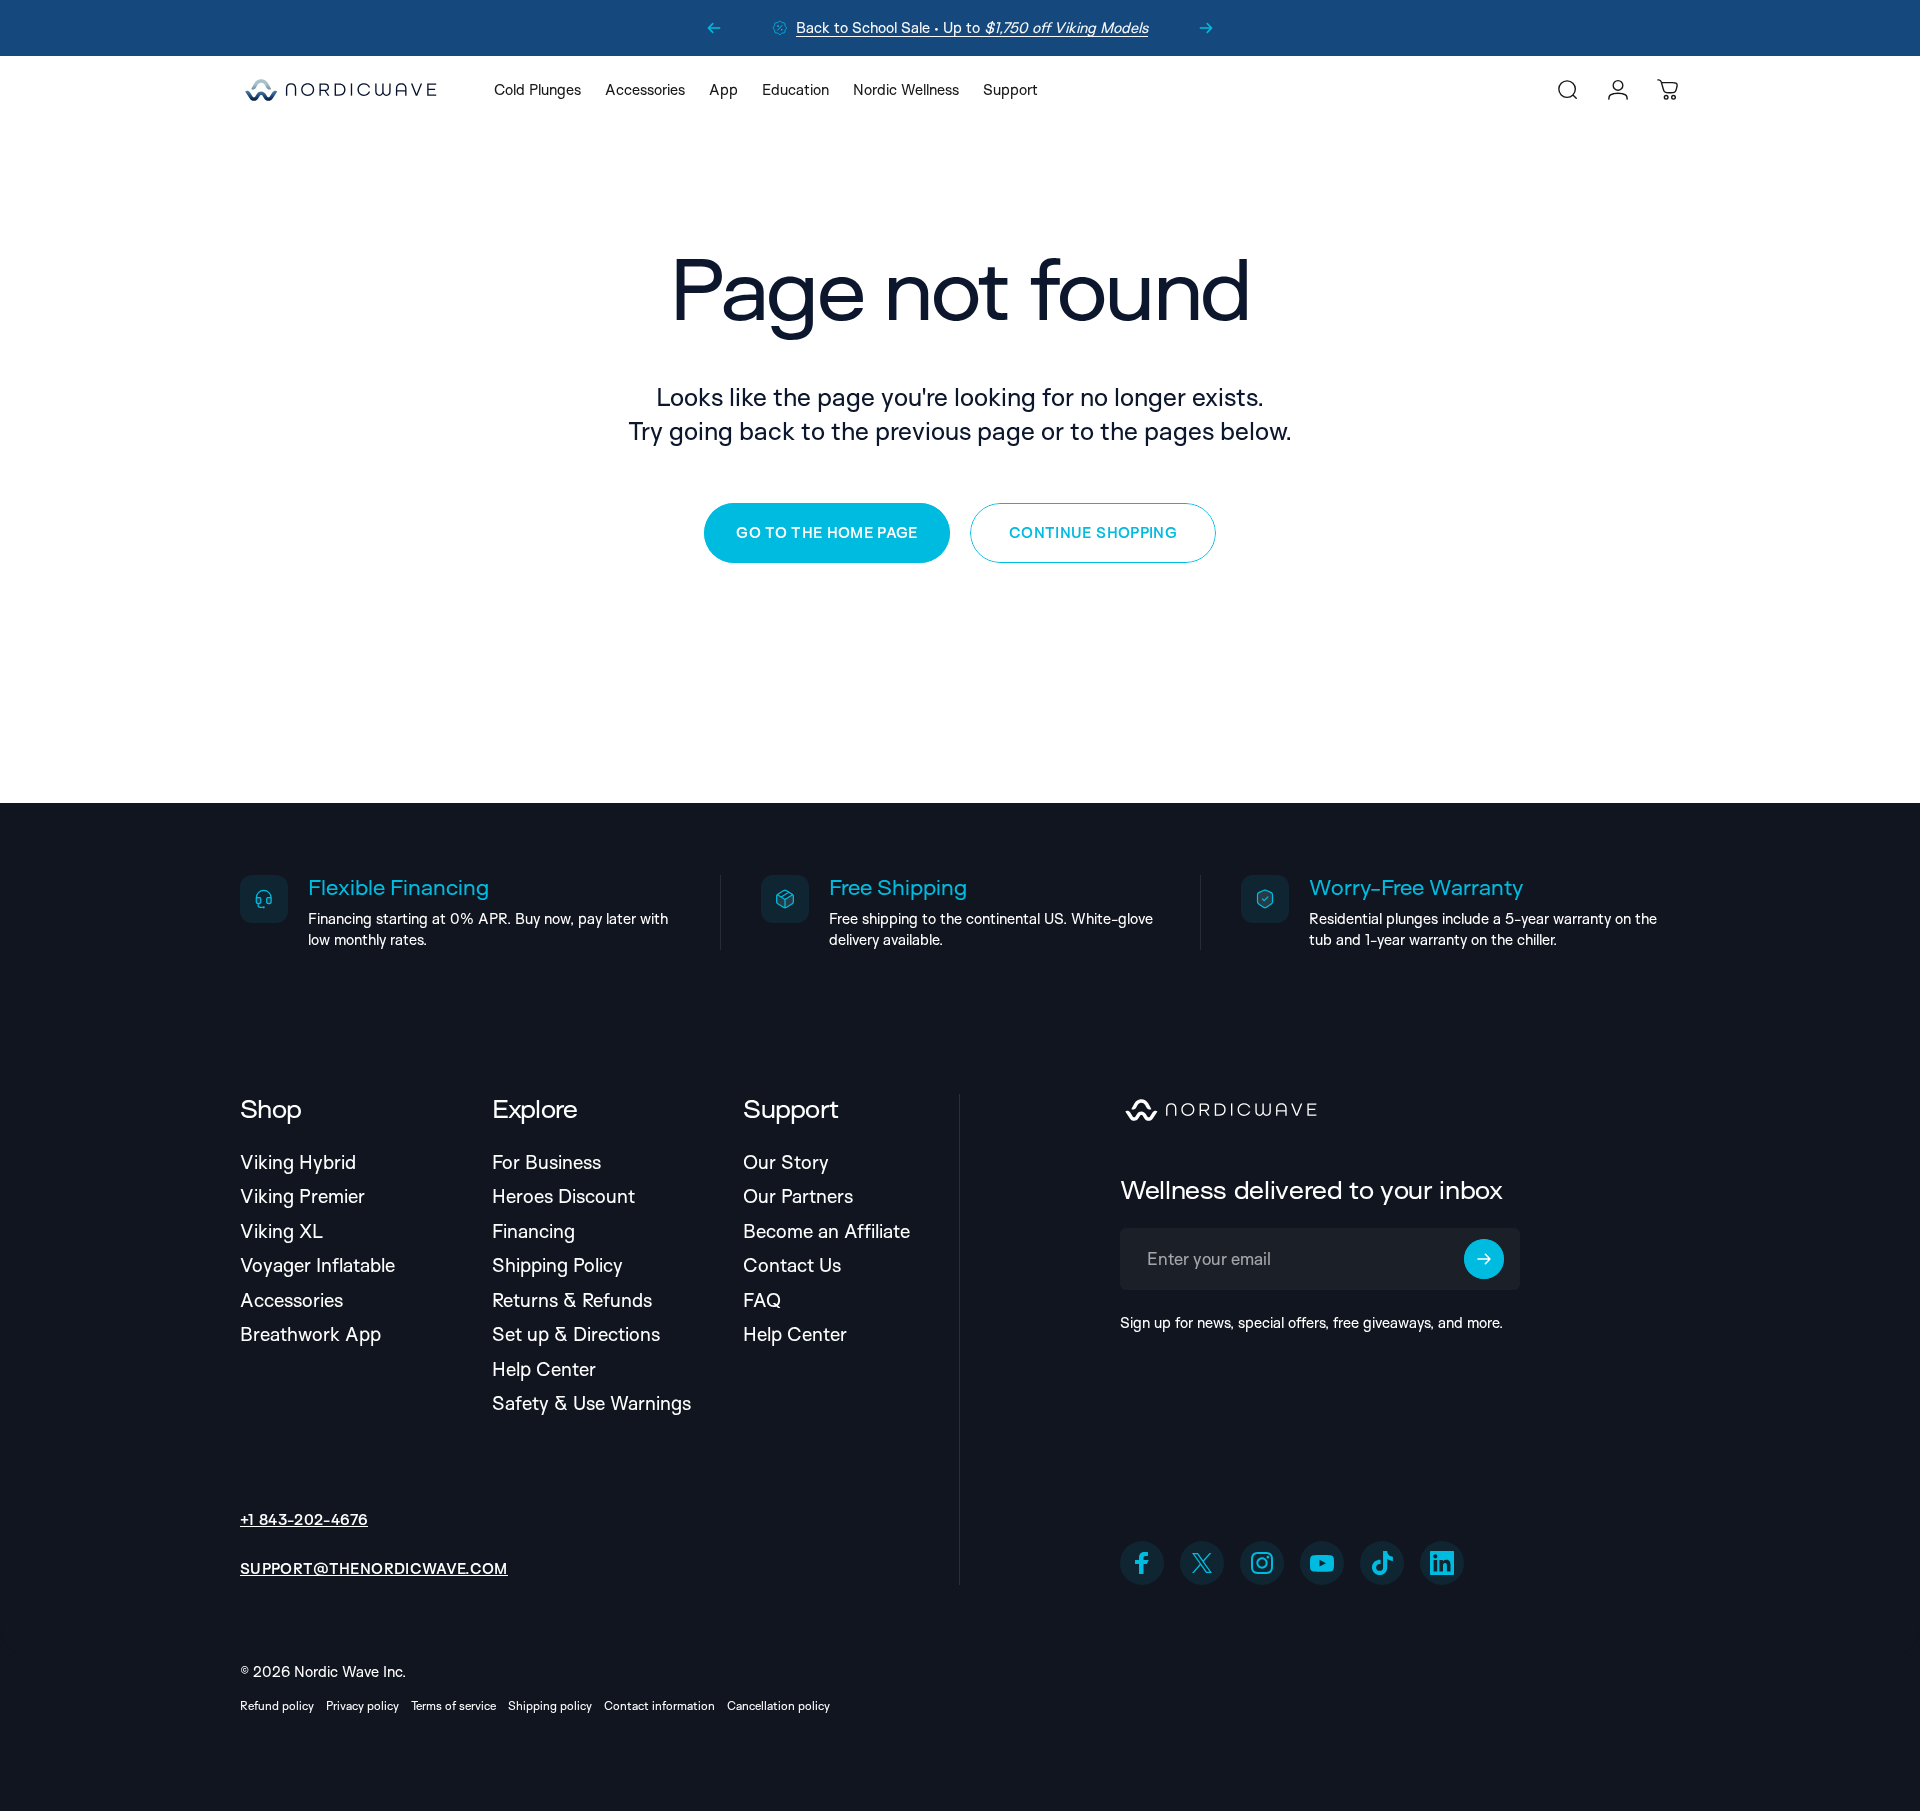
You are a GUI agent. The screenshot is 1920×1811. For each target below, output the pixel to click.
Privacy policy (362, 1705)
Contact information (659, 1705)
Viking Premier (302, 1196)
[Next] (1206, 28)
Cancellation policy (778, 1705)
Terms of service (453, 1705)
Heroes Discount (563, 1196)
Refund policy (277, 1705)
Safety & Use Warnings (591, 1403)
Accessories (291, 1300)
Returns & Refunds (572, 1300)
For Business (546, 1162)
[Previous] (714, 28)
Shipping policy (550, 1705)
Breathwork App (310, 1334)
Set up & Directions (576, 1334)
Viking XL (281, 1231)
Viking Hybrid (298, 1162)
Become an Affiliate (826, 1231)
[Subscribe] (1484, 1259)
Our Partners (798, 1196)
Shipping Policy (557, 1265)
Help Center (544, 1369)
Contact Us (792, 1265)
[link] (374, 1569)
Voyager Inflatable (317, 1265)
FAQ (762, 1300)
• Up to (972, 27)
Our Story (786, 1162)
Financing (533, 1231)
